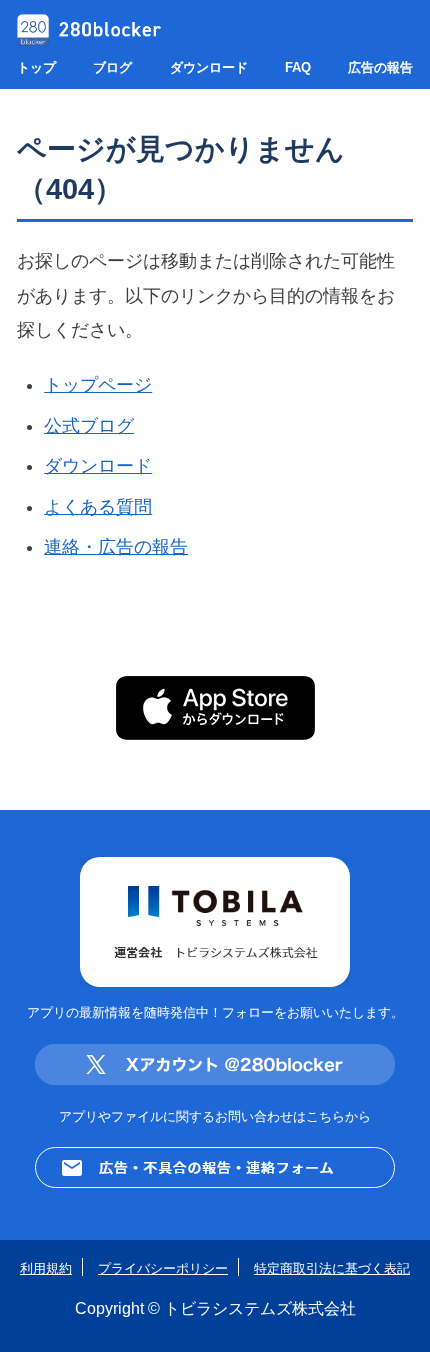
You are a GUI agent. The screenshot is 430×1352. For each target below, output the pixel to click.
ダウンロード (209, 67)
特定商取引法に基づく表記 (332, 1268)
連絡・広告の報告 (116, 547)
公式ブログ (89, 426)
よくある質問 (98, 507)
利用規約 (46, 1268)
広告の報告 (380, 67)
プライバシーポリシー (163, 1268)
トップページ (98, 385)
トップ (36, 67)
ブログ (112, 67)
